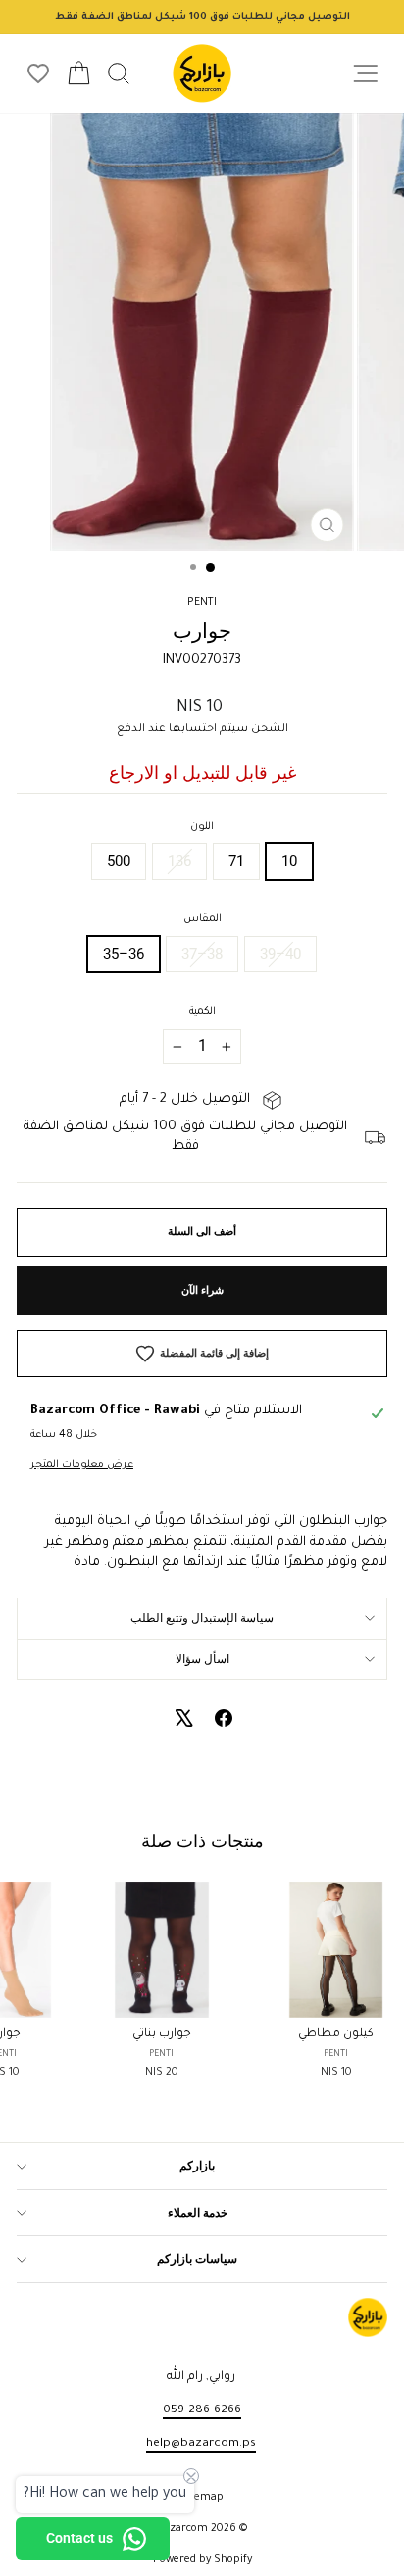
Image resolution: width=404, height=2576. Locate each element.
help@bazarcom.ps (201, 2444)
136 (179, 861)
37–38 (202, 954)
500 (119, 861)
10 (289, 861)
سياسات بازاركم (197, 2259)
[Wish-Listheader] (38, 73)
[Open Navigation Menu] (365, 74)
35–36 (124, 954)
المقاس (202, 919)
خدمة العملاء (198, 2213)
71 (236, 861)
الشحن (270, 729)
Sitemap (202, 2498)
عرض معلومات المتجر (82, 1465)
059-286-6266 (202, 2410)
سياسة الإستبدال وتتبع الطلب (202, 1618)
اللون (202, 827)
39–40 (280, 954)
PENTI (202, 603)
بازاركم (197, 2166)
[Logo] (202, 73)
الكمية (202, 1012)
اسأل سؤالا (202, 1659)
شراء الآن (202, 1290)
